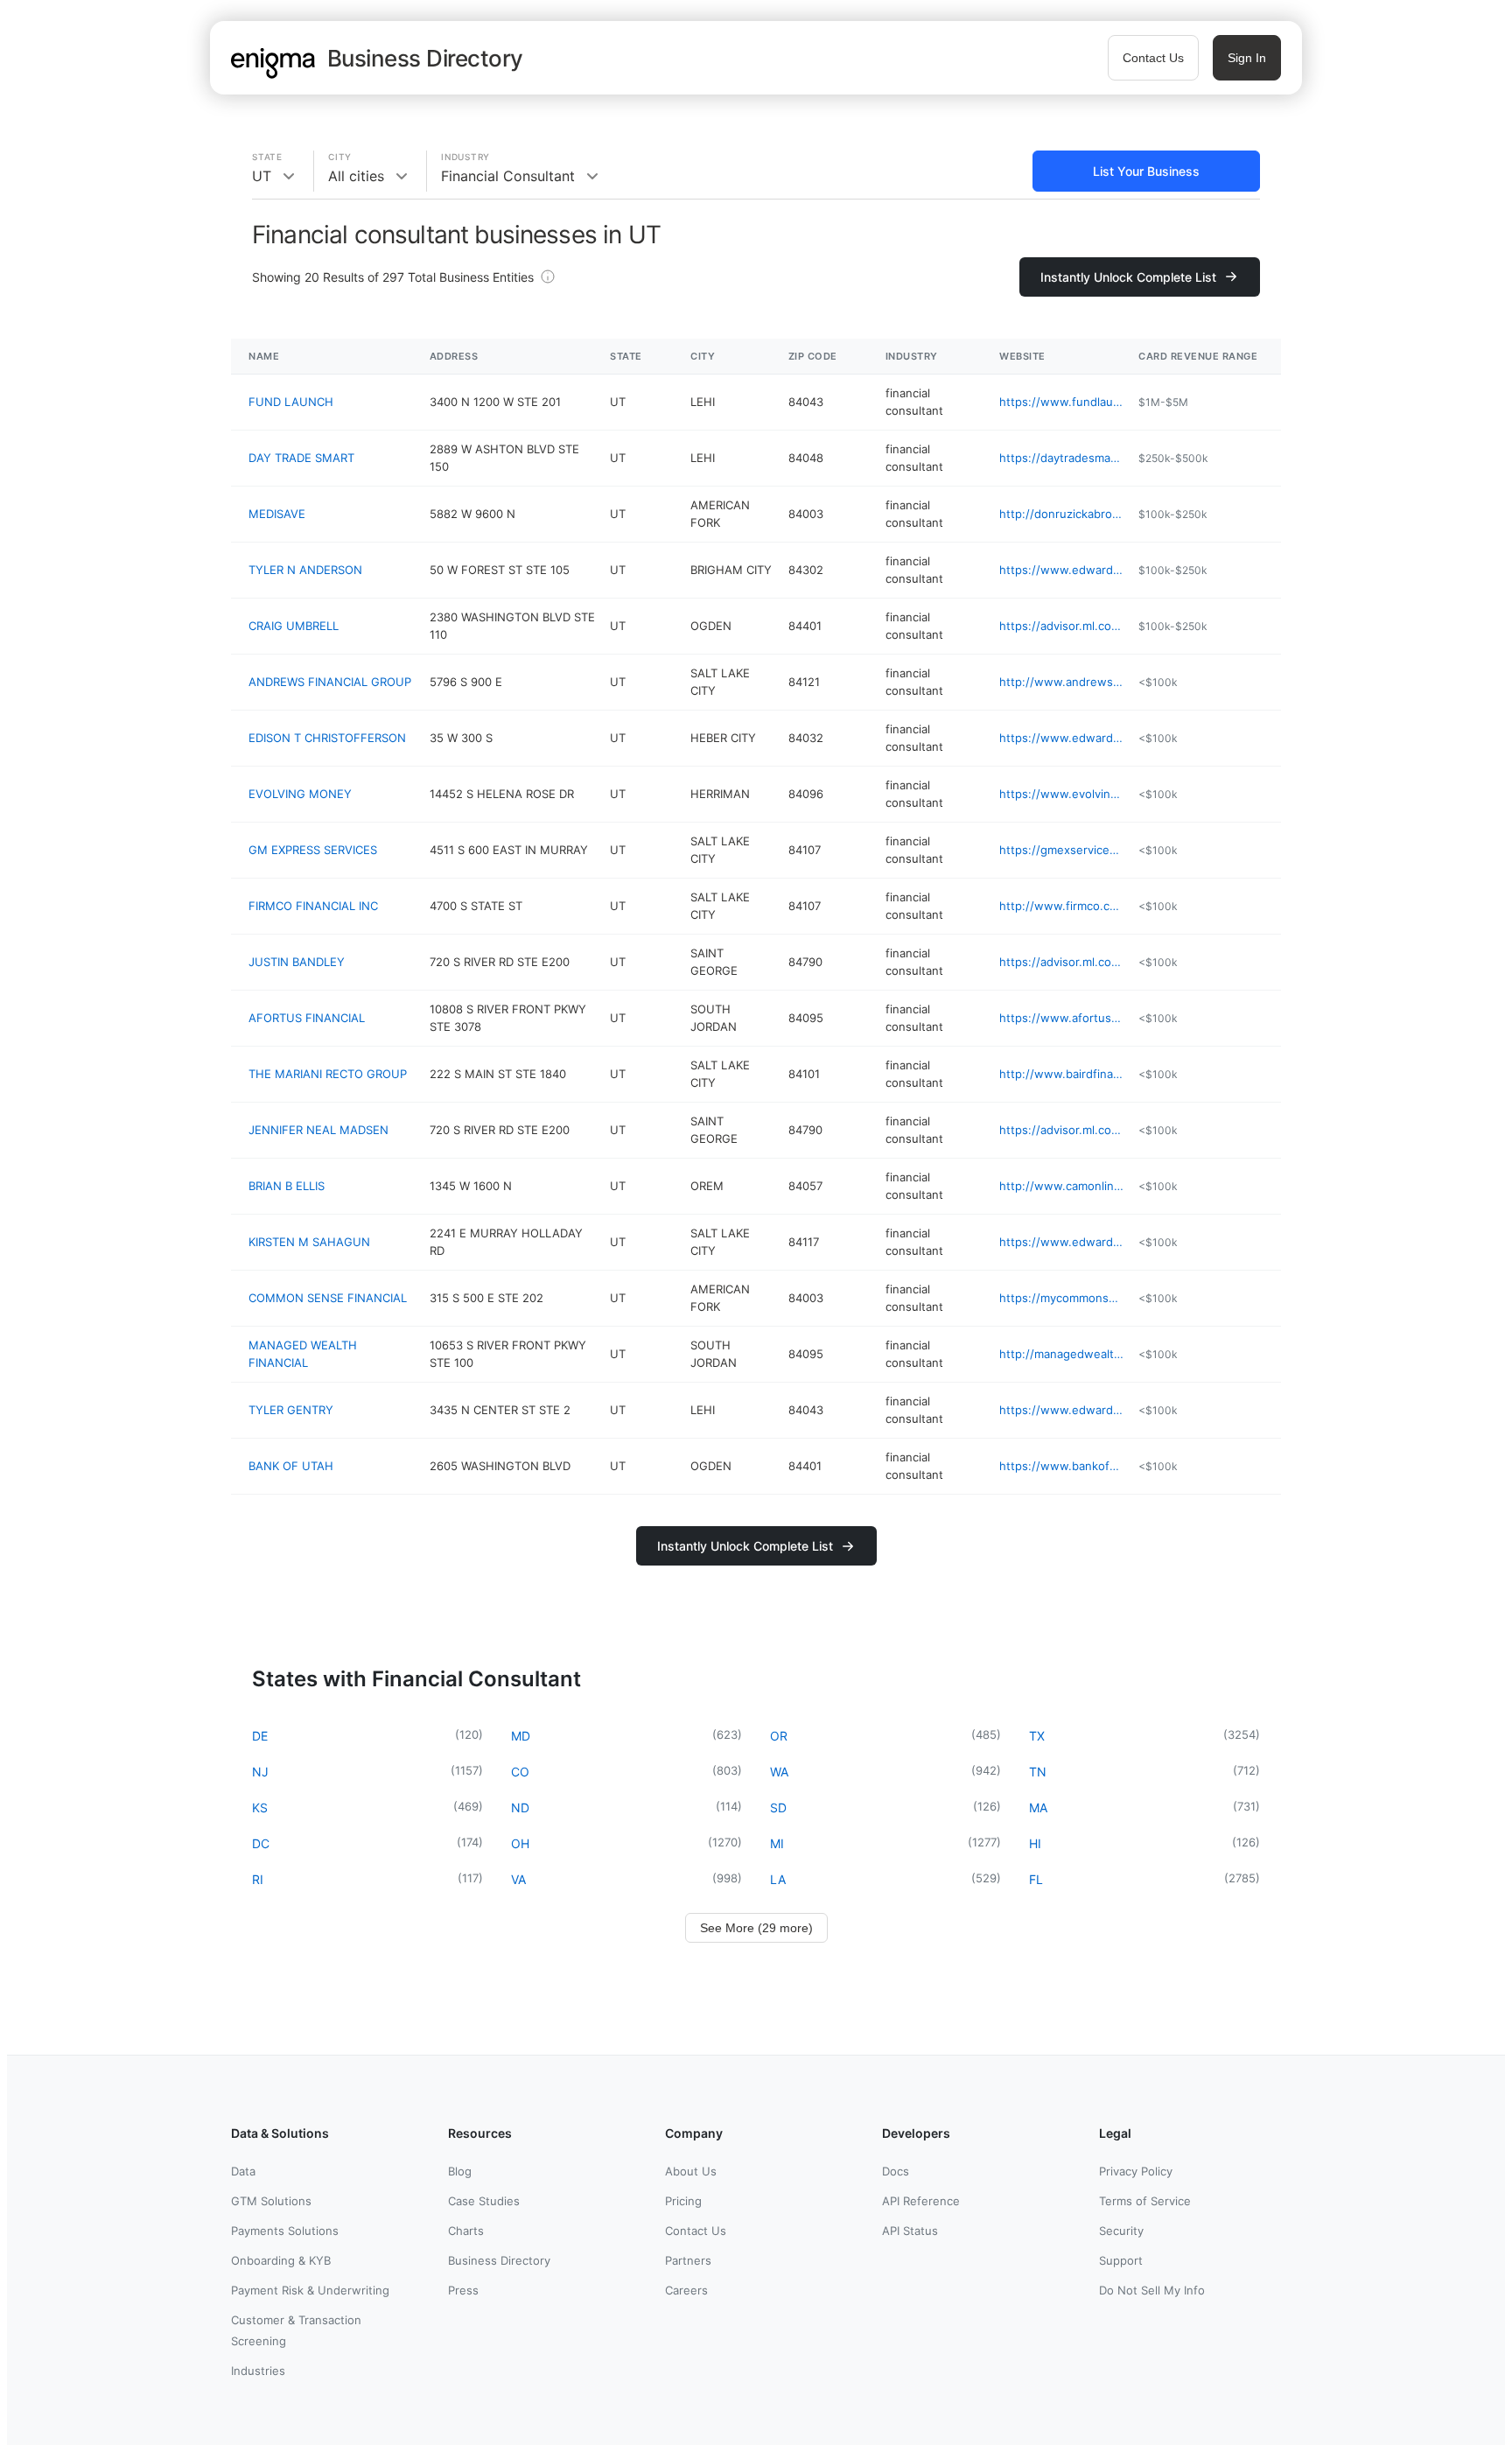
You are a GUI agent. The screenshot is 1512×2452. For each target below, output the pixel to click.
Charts (466, 2231)
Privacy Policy (1136, 2171)
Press (463, 2290)
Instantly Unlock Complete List (1128, 277)
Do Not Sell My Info (1152, 2290)
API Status (910, 2231)
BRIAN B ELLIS (287, 1186)
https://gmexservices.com (1062, 850)
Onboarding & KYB (281, 2260)
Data (243, 2171)
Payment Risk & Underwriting (310, 2290)
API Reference (921, 2201)
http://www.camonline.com (1062, 1186)
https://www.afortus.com (1062, 1018)
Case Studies (484, 2201)
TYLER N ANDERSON (305, 570)
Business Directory (499, 2260)
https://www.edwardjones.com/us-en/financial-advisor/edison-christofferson (1062, 738)
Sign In (1247, 58)
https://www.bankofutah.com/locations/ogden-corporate (1062, 1466)
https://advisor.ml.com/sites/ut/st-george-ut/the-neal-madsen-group (1062, 1130)
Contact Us (1153, 58)
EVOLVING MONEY (300, 794)
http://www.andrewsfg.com (1062, 682)
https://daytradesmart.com (1062, 458)
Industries (258, 2371)
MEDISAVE (277, 514)
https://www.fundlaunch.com (1062, 402)
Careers (686, 2290)
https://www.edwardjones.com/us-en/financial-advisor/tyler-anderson (1062, 570)
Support (1121, 2260)
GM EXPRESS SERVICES (313, 850)
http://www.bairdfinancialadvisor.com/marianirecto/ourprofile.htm (1062, 1074)
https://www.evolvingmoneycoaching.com (1062, 794)
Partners (688, 2260)
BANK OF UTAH (291, 1466)
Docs (896, 2171)
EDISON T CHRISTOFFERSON (327, 738)
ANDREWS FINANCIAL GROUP (330, 682)
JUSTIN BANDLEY (297, 962)
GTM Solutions (271, 2201)
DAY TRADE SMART (301, 458)
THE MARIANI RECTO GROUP (328, 1074)
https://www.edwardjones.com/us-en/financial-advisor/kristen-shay (1062, 1242)
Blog (460, 2171)
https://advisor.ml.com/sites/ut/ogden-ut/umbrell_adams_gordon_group (1062, 626)
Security (1121, 2231)
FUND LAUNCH (291, 402)
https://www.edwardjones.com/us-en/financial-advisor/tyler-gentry (1062, 1410)
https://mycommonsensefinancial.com (1062, 1298)
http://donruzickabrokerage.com (1062, 514)
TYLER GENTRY (291, 1410)
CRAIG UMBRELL (294, 626)
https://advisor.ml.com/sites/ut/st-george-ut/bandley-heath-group (1062, 962)
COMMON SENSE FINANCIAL (328, 1298)
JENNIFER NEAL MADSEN (318, 1130)
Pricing (683, 2201)
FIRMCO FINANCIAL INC (313, 906)
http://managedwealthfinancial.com (1062, 1354)
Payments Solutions (285, 2231)
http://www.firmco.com (1062, 906)
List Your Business (1146, 171)
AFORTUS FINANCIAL (307, 1018)
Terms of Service (1145, 2201)
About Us (691, 2171)
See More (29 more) (756, 1928)
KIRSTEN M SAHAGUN (309, 1242)
